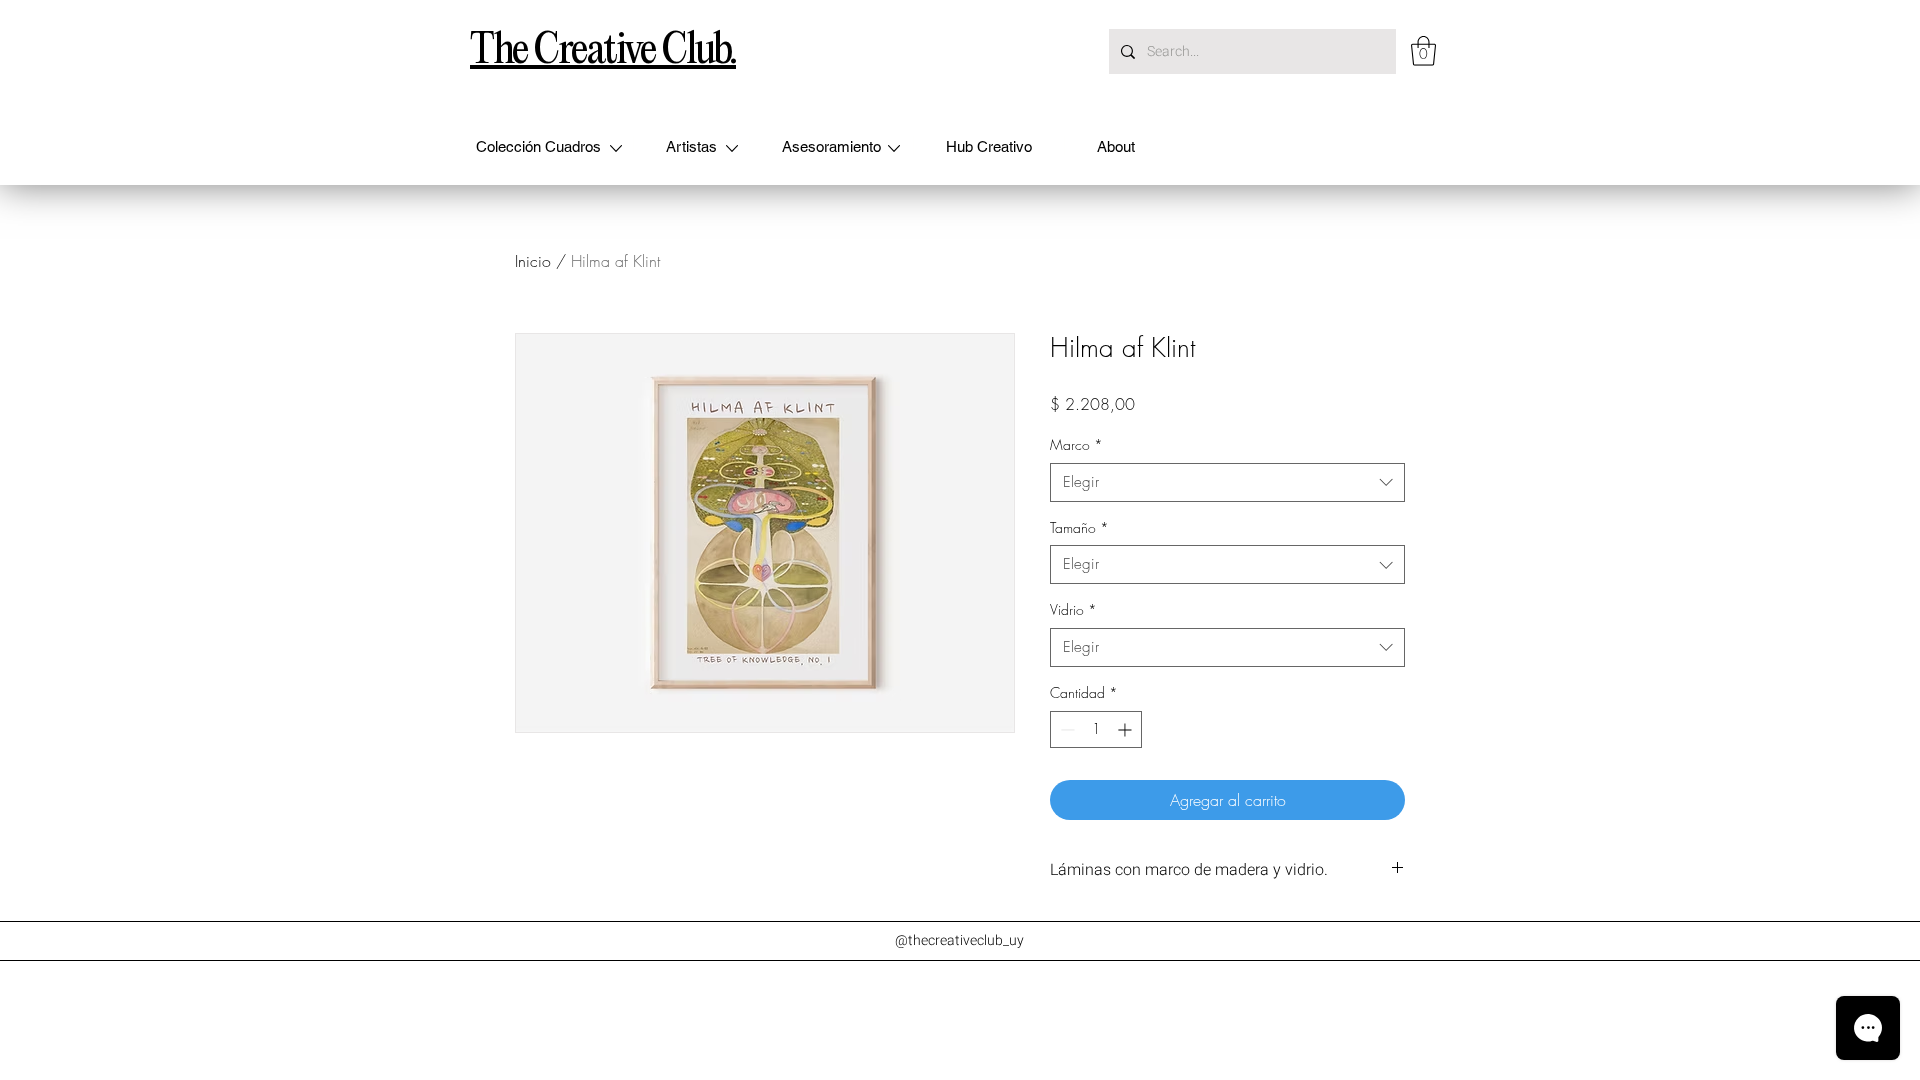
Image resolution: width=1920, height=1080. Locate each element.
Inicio (533, 261)
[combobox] (1227, 482)
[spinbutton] (1096, 729)
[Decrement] (1065, 729)
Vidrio (1073, 609)
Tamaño (1079, 527)
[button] (1423, 51)
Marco (1076, 444)
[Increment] (1126, 729)
